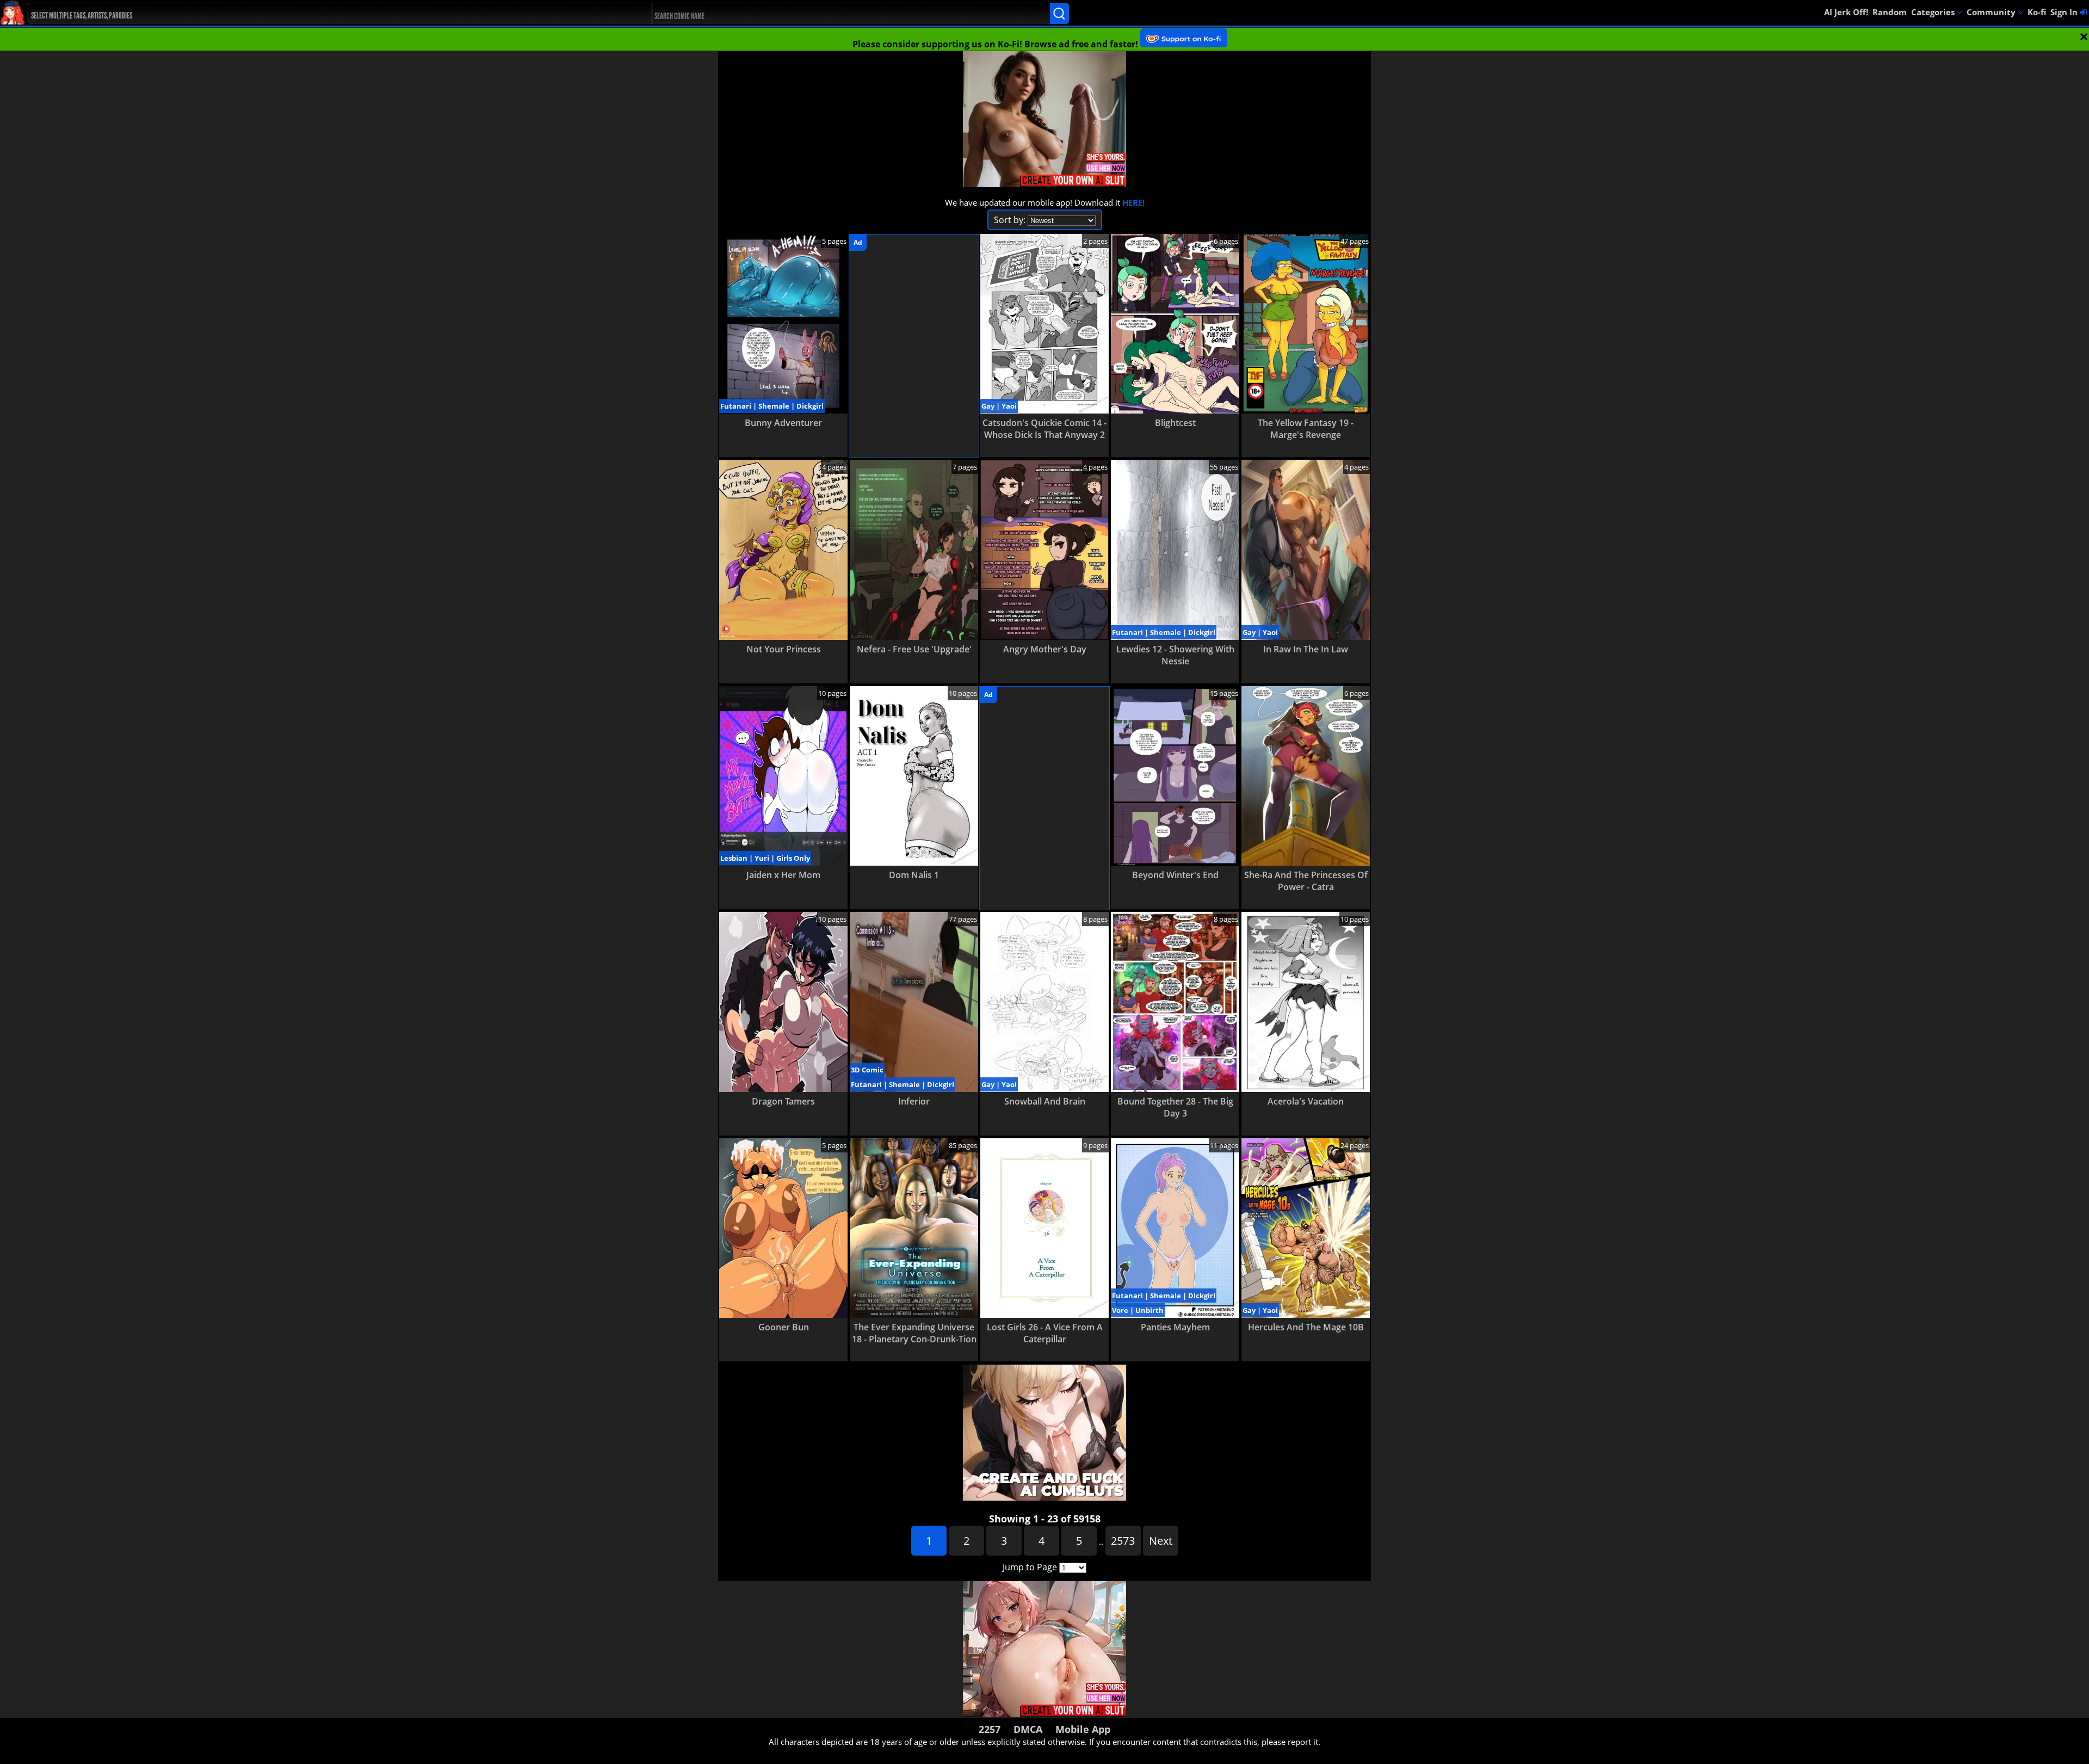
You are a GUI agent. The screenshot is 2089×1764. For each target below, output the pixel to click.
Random (1890, 12)
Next (1161, 1541)
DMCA (1028, 1729)
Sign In (2065, 12)
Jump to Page (1030, 1567)
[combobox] (308, 14)
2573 (1123, 1541)
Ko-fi (2037, 12)
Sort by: (1010, 220)
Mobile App (1083, 1729)
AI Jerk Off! (1846, 12)
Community (1992, 12)
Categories (1934, 12)
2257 (990, 1729)
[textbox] (311, 14)
